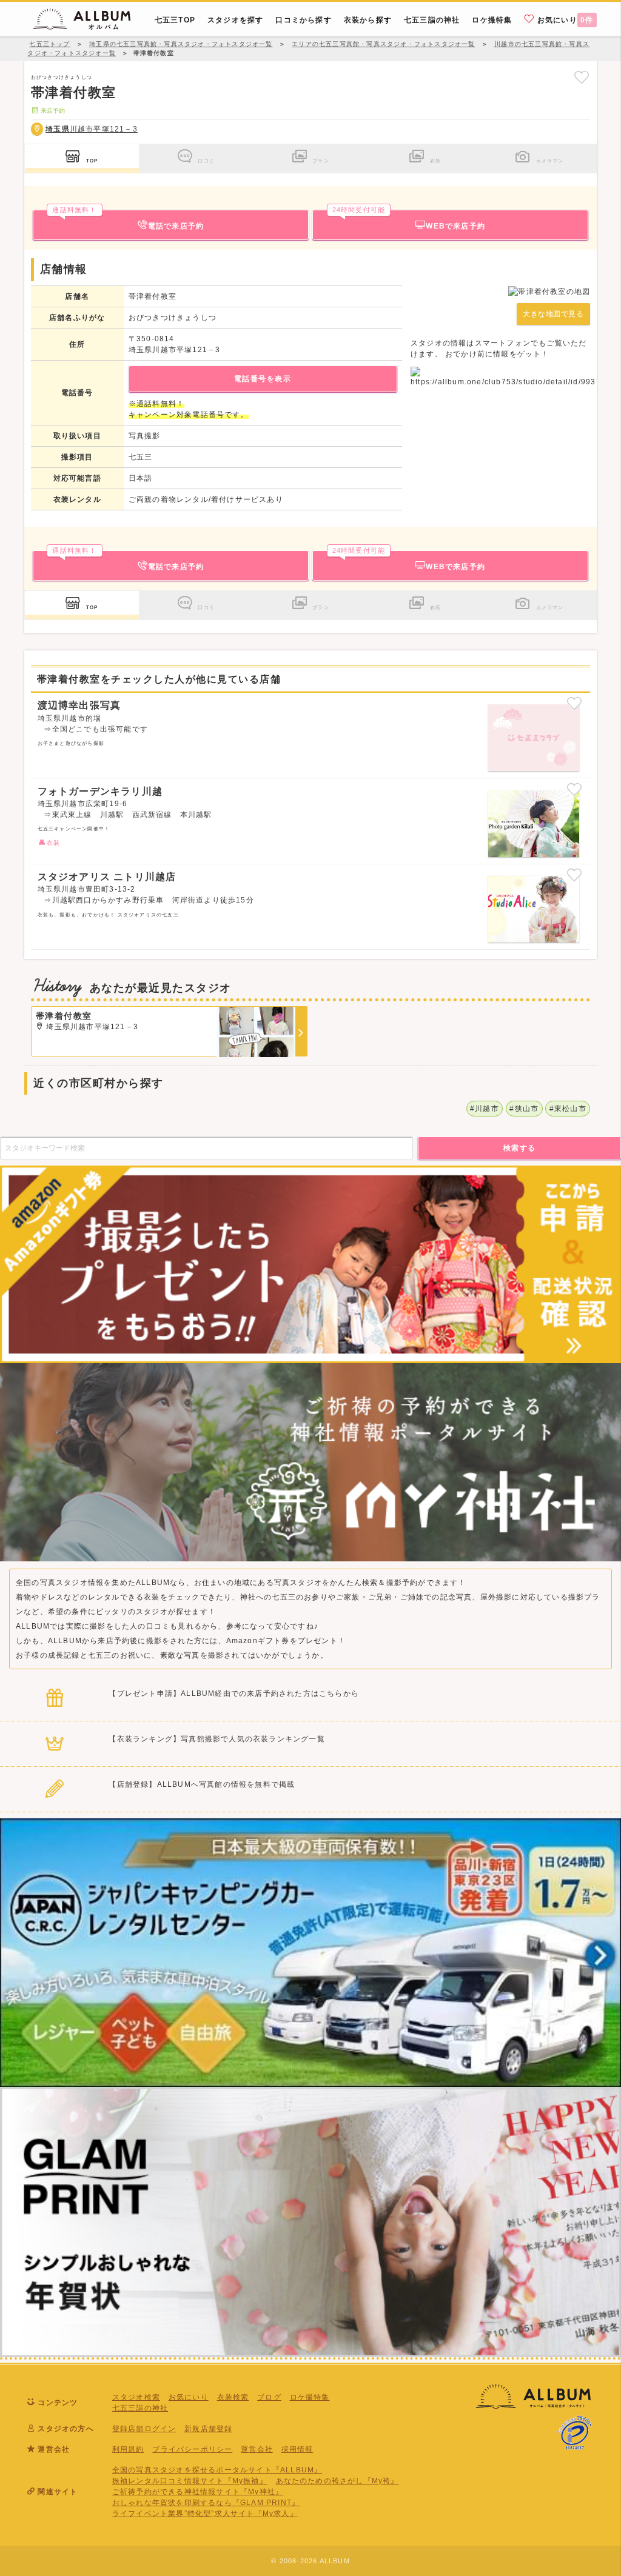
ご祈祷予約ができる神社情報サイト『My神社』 (198, 2492)
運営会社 (257, 2449)
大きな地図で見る (553, 314)
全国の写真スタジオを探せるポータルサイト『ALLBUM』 (217, 2470)
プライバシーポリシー (192, 2449)
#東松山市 (568, 1109)
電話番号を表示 (263, 379)
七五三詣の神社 (140, 2408)
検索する (520, 1148)
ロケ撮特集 (310, 2397)
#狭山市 (524, 1109)
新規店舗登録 (208, 2429)
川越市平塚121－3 (92, 129)
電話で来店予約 (128, 220)
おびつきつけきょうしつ (62, 77)
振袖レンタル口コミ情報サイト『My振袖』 (190, 2481)
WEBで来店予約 (409, 220)
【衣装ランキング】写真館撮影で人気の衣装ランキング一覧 (217, 1739)
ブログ (269, 2397)
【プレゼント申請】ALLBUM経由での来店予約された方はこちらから (234, 1693)
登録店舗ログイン (144, 2429)
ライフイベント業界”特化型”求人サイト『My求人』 (205, 2514)
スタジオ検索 (136, 2397)
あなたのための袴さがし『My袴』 (337, 2481)
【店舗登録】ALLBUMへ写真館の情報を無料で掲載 (202, 1784)
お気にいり (564, 20)
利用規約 (128, 2449)
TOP (92, 161)
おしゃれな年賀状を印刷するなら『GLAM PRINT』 (206, 2503)
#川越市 (485, 1109)
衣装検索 (233, 2397)
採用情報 (297, 2449)
